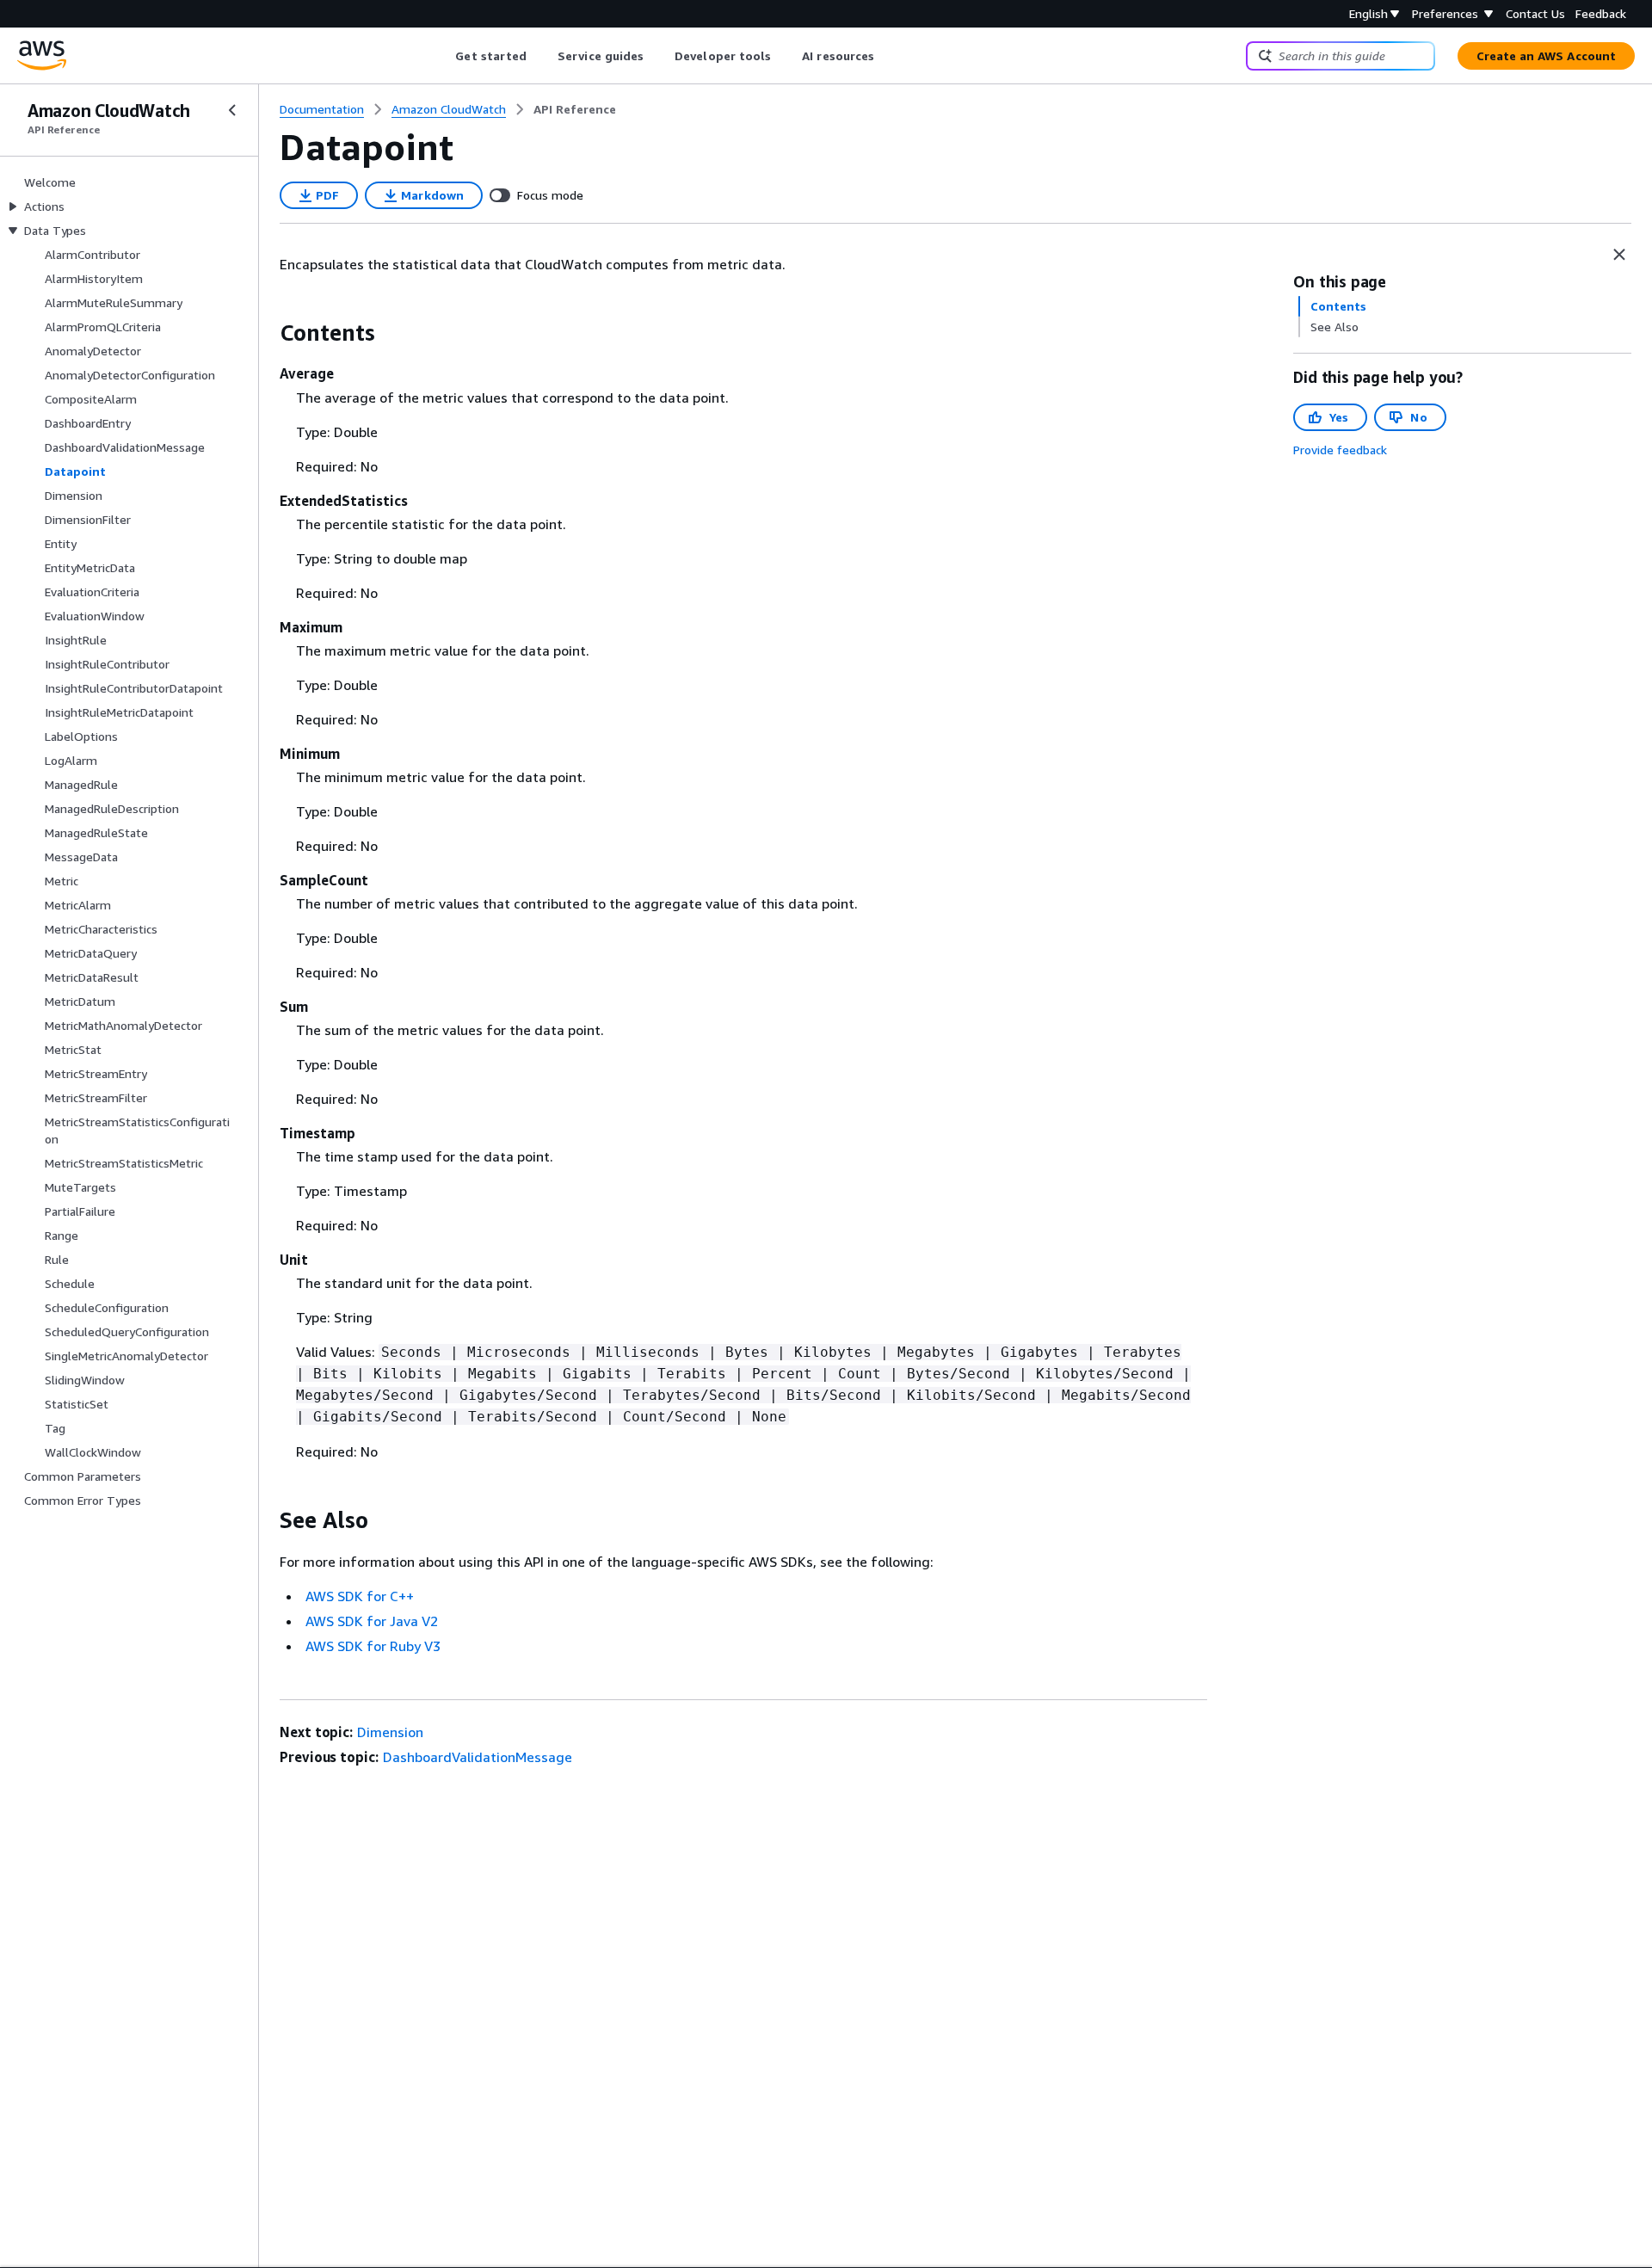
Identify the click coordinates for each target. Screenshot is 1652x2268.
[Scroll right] (888, 56)
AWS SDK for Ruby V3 (373, 1646)
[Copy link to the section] (266, 333)
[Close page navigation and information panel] (1619, 255)
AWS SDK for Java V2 (372, 1621)
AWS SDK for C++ (360, 1596)
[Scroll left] (443, 56)
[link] (575, 109)
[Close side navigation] (232, 110)
